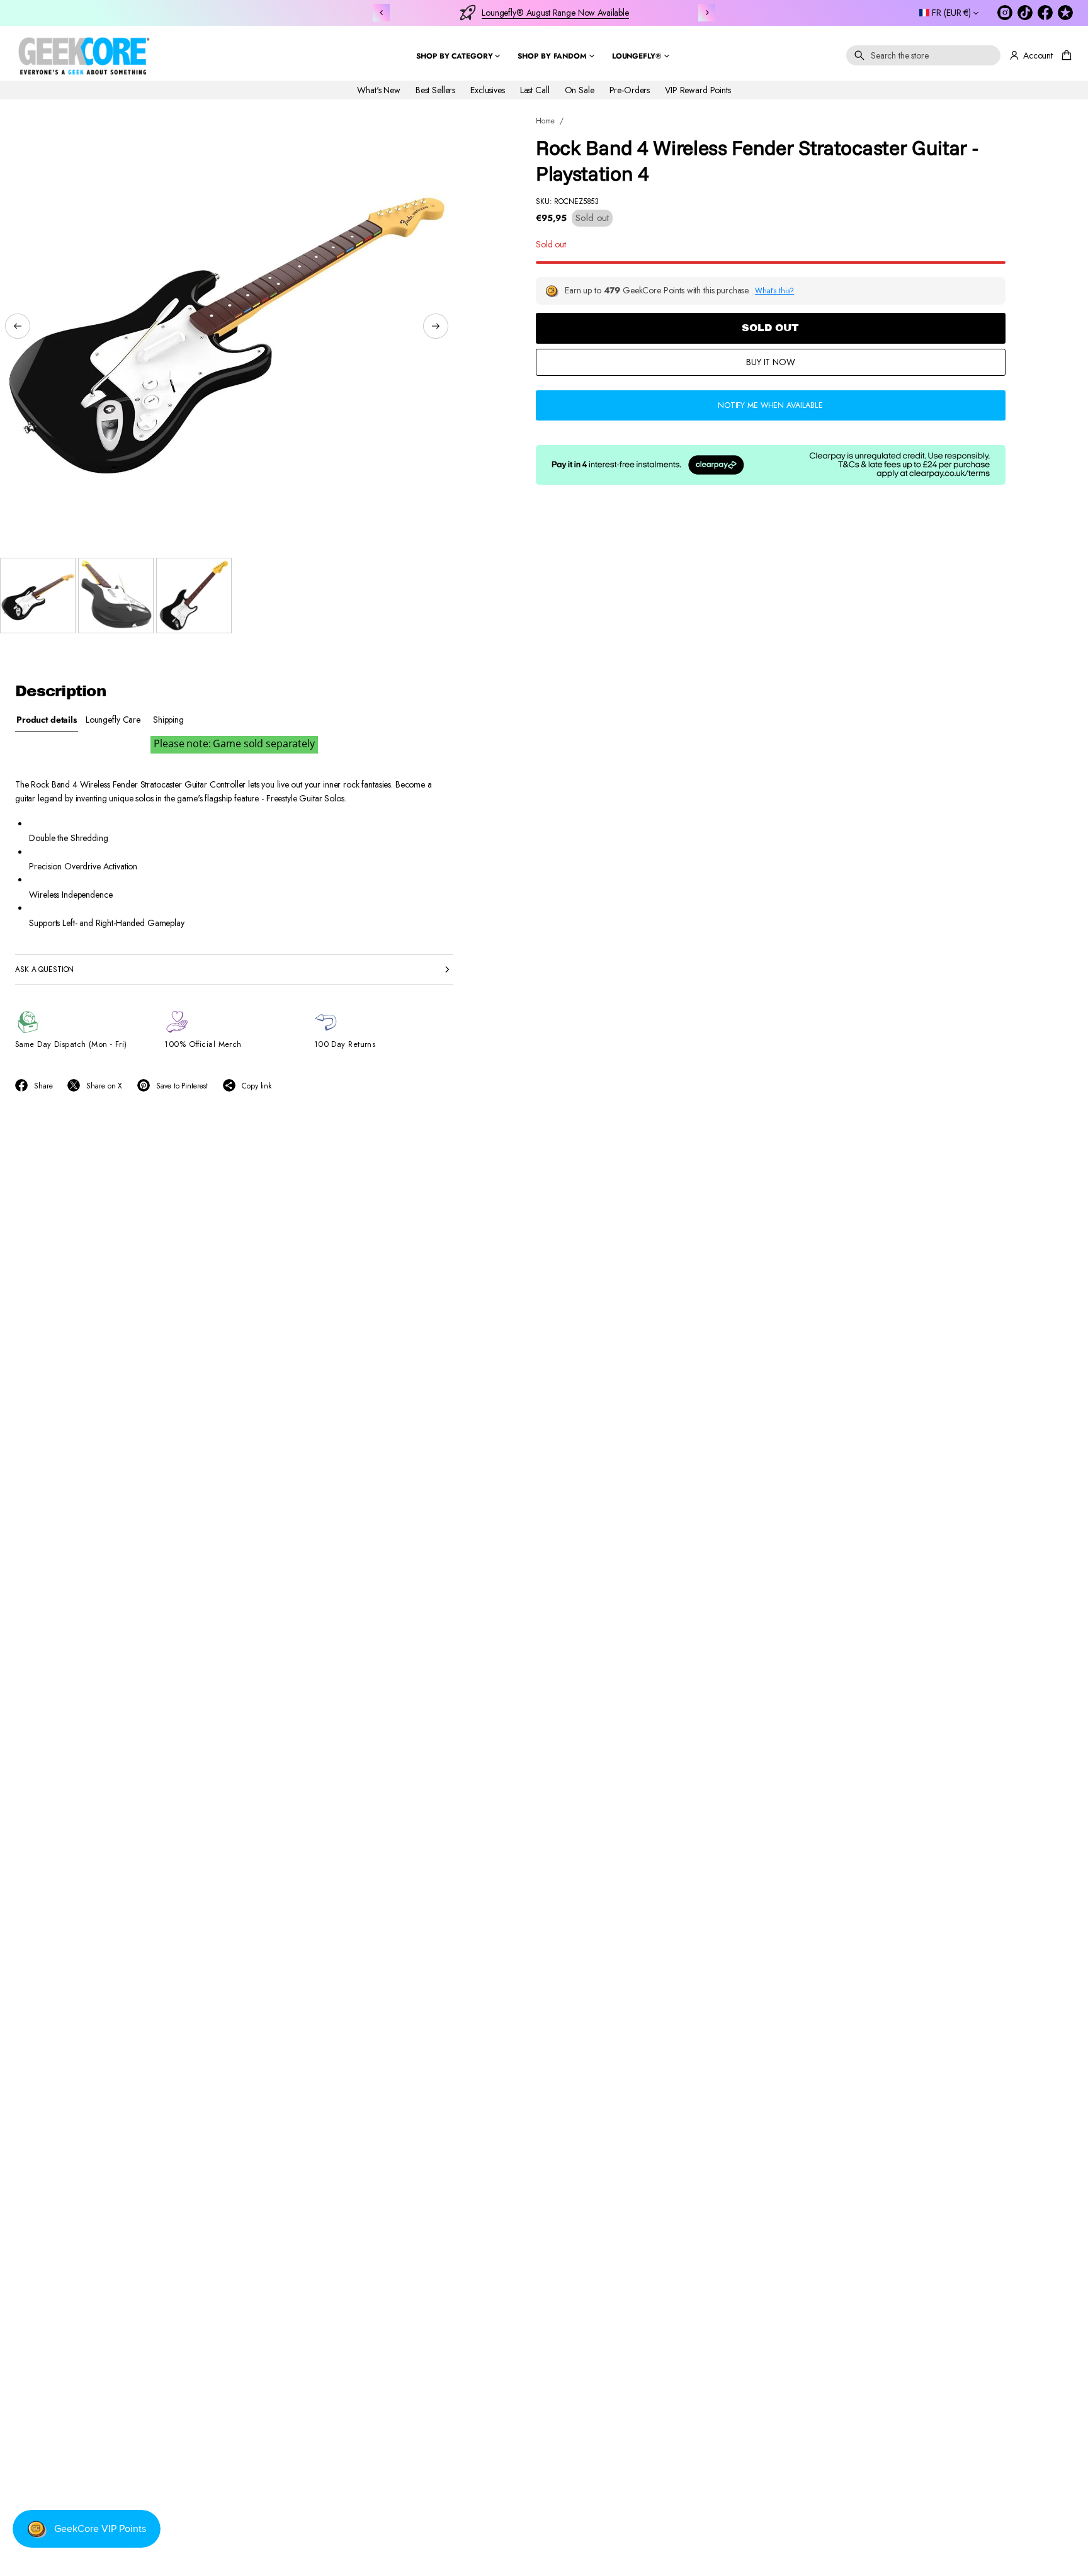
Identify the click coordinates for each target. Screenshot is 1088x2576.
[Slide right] (436, 326)
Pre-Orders (630, 89)
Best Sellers (435, 89)
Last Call (535, 89)
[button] (923, 55)
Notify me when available (770, 405)
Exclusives (488, 89)
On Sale (580, 89)
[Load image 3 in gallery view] (194, 596)
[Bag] (1065, 55)
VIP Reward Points (698, 89)
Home (545, 121)
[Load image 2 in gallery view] (116, 596)
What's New (379, 89)
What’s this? (774, 291)
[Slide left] (18, 326)
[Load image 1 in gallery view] (38, 596)
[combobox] (923, 55)
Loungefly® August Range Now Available (555, 13)
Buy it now (771, 362)
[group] (47, 720)
